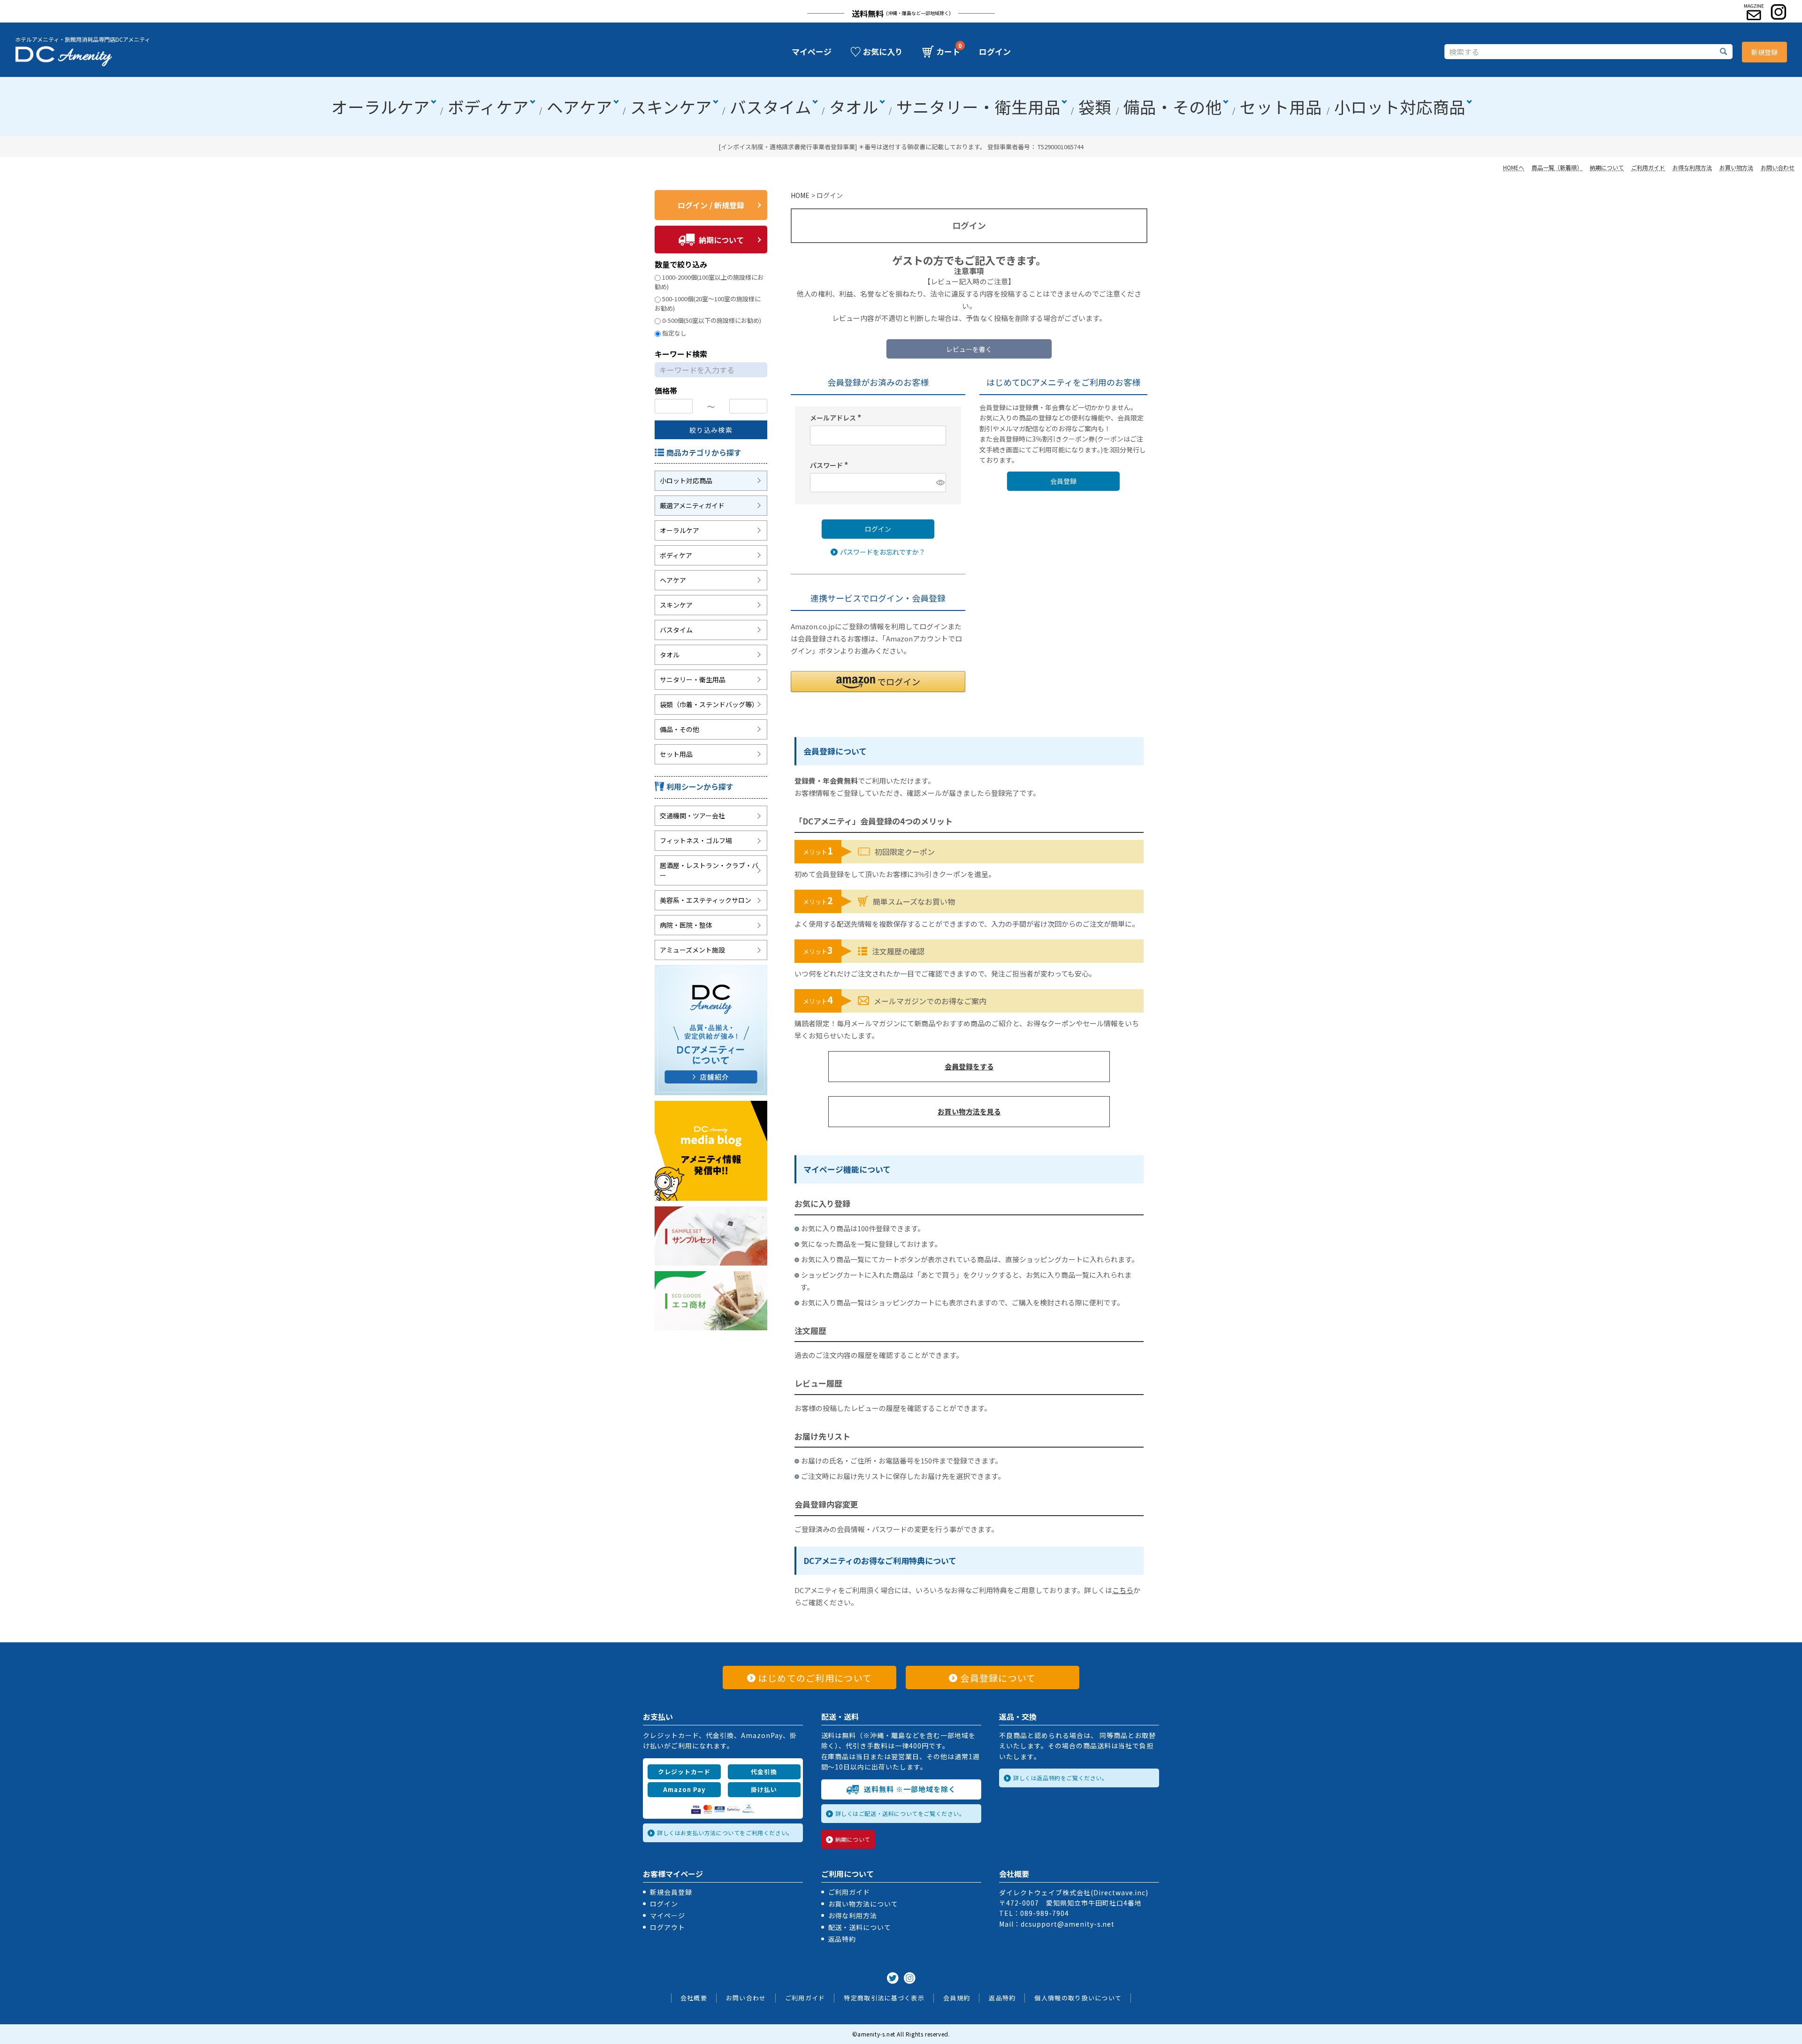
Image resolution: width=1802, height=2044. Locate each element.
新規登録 (1764, 52)
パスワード (830, 465)
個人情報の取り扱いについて (1078, 1998)
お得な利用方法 (1692, 167)
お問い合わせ (1778, 167)
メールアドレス (837, 417)
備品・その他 (1173, 107)
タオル (854, 107)
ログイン (995, 52)
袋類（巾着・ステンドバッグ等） (709, 704)
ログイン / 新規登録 (711, 205)
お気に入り (883, 52)
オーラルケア (381, 107)
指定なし (674, 333)
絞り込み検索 (711, 430)
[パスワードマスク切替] (940, 483)
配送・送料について (860, 1927)
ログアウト (668, 1927)
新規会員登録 (671, 1892)
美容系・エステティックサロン (706, 900)
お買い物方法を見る (969, 1111)
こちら (1123, 1590)
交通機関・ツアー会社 (692, 816)
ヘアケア (580, 107)
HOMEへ (1514, 167)
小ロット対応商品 (1400, 107)
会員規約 (957, 1998)
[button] (878, 682)
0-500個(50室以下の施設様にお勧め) (712, 320)
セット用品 (1281, 107)
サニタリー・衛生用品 (978, 107)
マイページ (812, 52)
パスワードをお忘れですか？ (883, 551)
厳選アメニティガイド (692, 505)
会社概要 (694, 1998)
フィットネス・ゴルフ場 (696, 840)
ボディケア (488, 107)
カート (948, 52)
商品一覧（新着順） (1557, 167)
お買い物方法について (863, 1904)
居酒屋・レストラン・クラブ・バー (709, 870)
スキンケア (671, 107)
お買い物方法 (1736, 167)
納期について (1607, 167)
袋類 (1095, 107)
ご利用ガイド (1648, 167)
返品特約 (842, 1939)
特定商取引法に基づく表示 (884, 1998)
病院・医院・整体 (686, 925)
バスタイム (771, 107)
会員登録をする (969, 1066)
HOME (800, 195)
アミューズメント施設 (692, 950)
